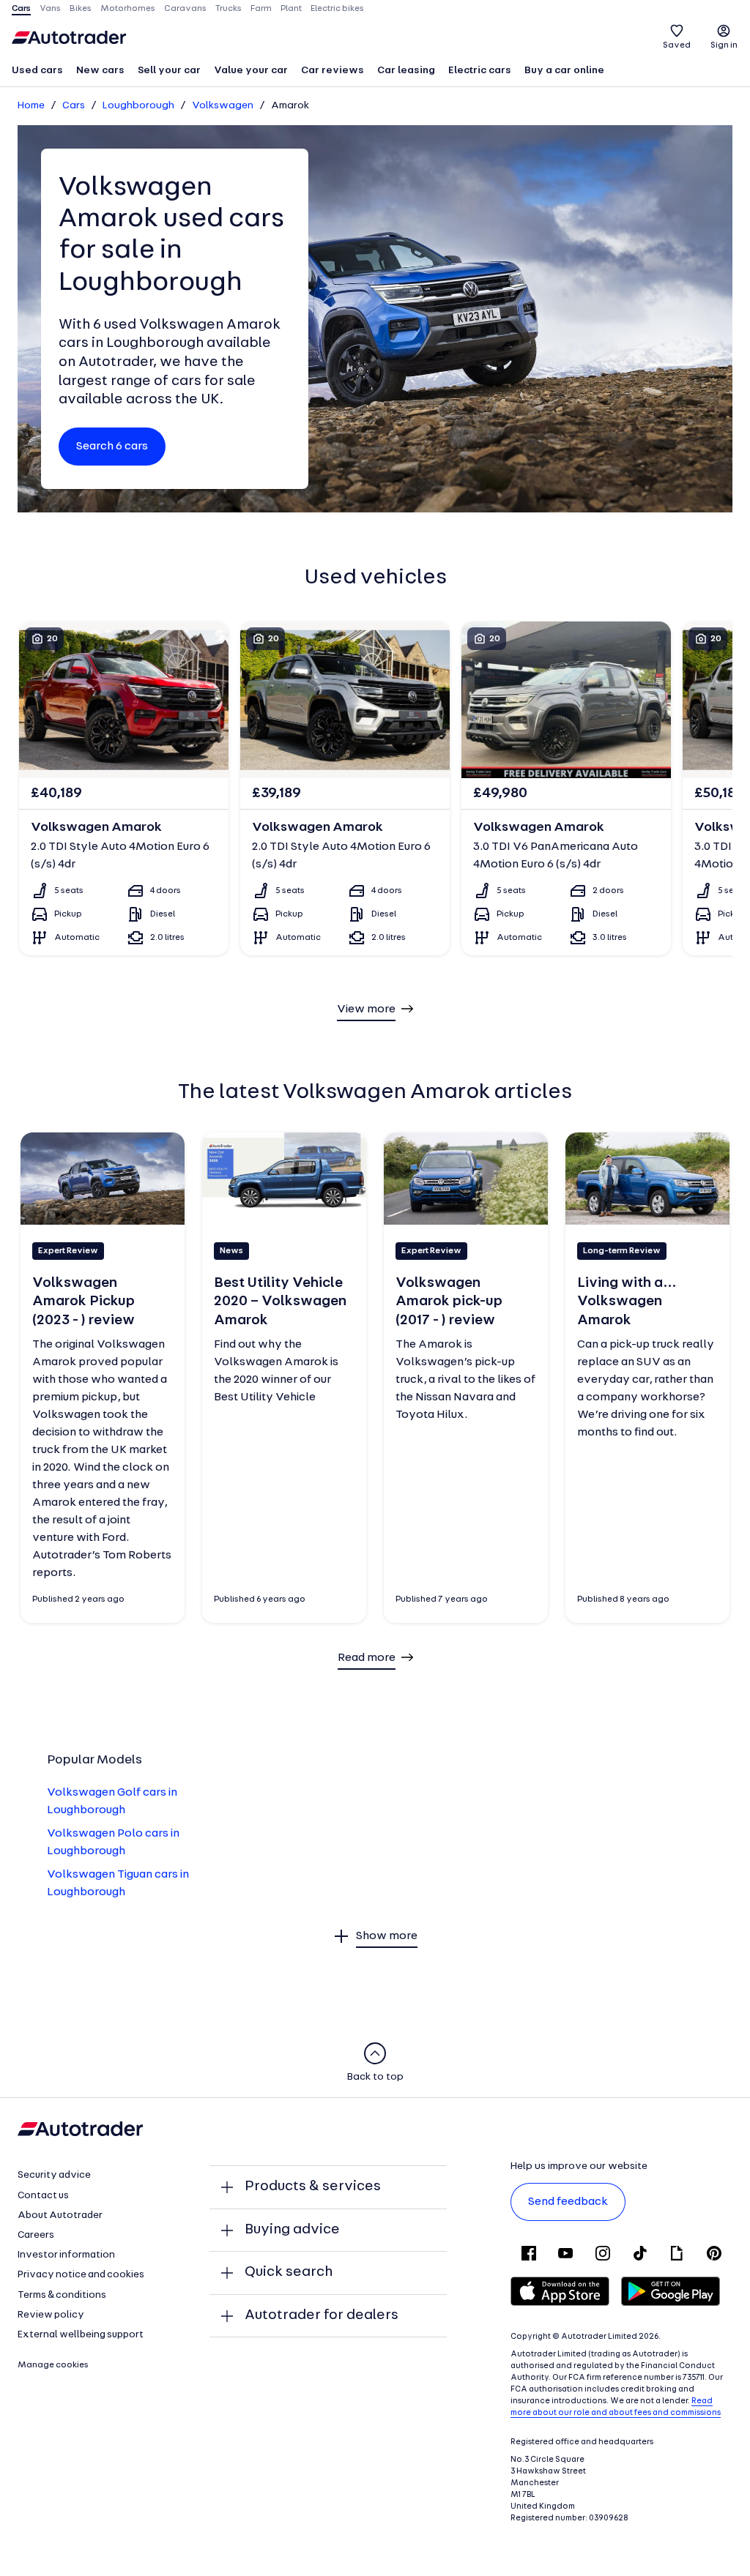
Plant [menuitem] (291, 9)
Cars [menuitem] (21, 9)
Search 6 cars (112, 447)
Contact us (43, 2196)
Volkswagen (223, 106)
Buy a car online (564, 71)
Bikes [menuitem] (81, 9)
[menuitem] (37, 72)
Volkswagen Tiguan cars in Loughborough (118, 1884)
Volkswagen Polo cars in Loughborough (113, 1843)
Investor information (66, 2255)
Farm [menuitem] (261, 9)
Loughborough (138, 106)
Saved (677, 45)
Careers (36, 2235)
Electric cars (480, 71)
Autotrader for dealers (322, 2315)
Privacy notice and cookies (81, 2275)
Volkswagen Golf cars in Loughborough (112, 1802)
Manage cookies (53, 2365)
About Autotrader (60, 2215)
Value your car (251, 71)
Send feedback (568, 2202)
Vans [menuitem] (50, 9)
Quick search (289, 2272)
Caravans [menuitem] (185, 9)
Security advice (54, 2175)
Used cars (37, 71)
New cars (100, 71)
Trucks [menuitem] (229, 9)
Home (31, 106)
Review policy (51, 2315)
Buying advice (292, 2230)
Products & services (313, 2187)
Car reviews (333, 71)
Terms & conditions (62, 2295)
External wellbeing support (81, 2335)
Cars (74, 106)
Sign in (724, 45)
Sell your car (169, 71)
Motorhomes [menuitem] (128, 9)
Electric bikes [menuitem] (337, 9)
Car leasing (406, 71)
